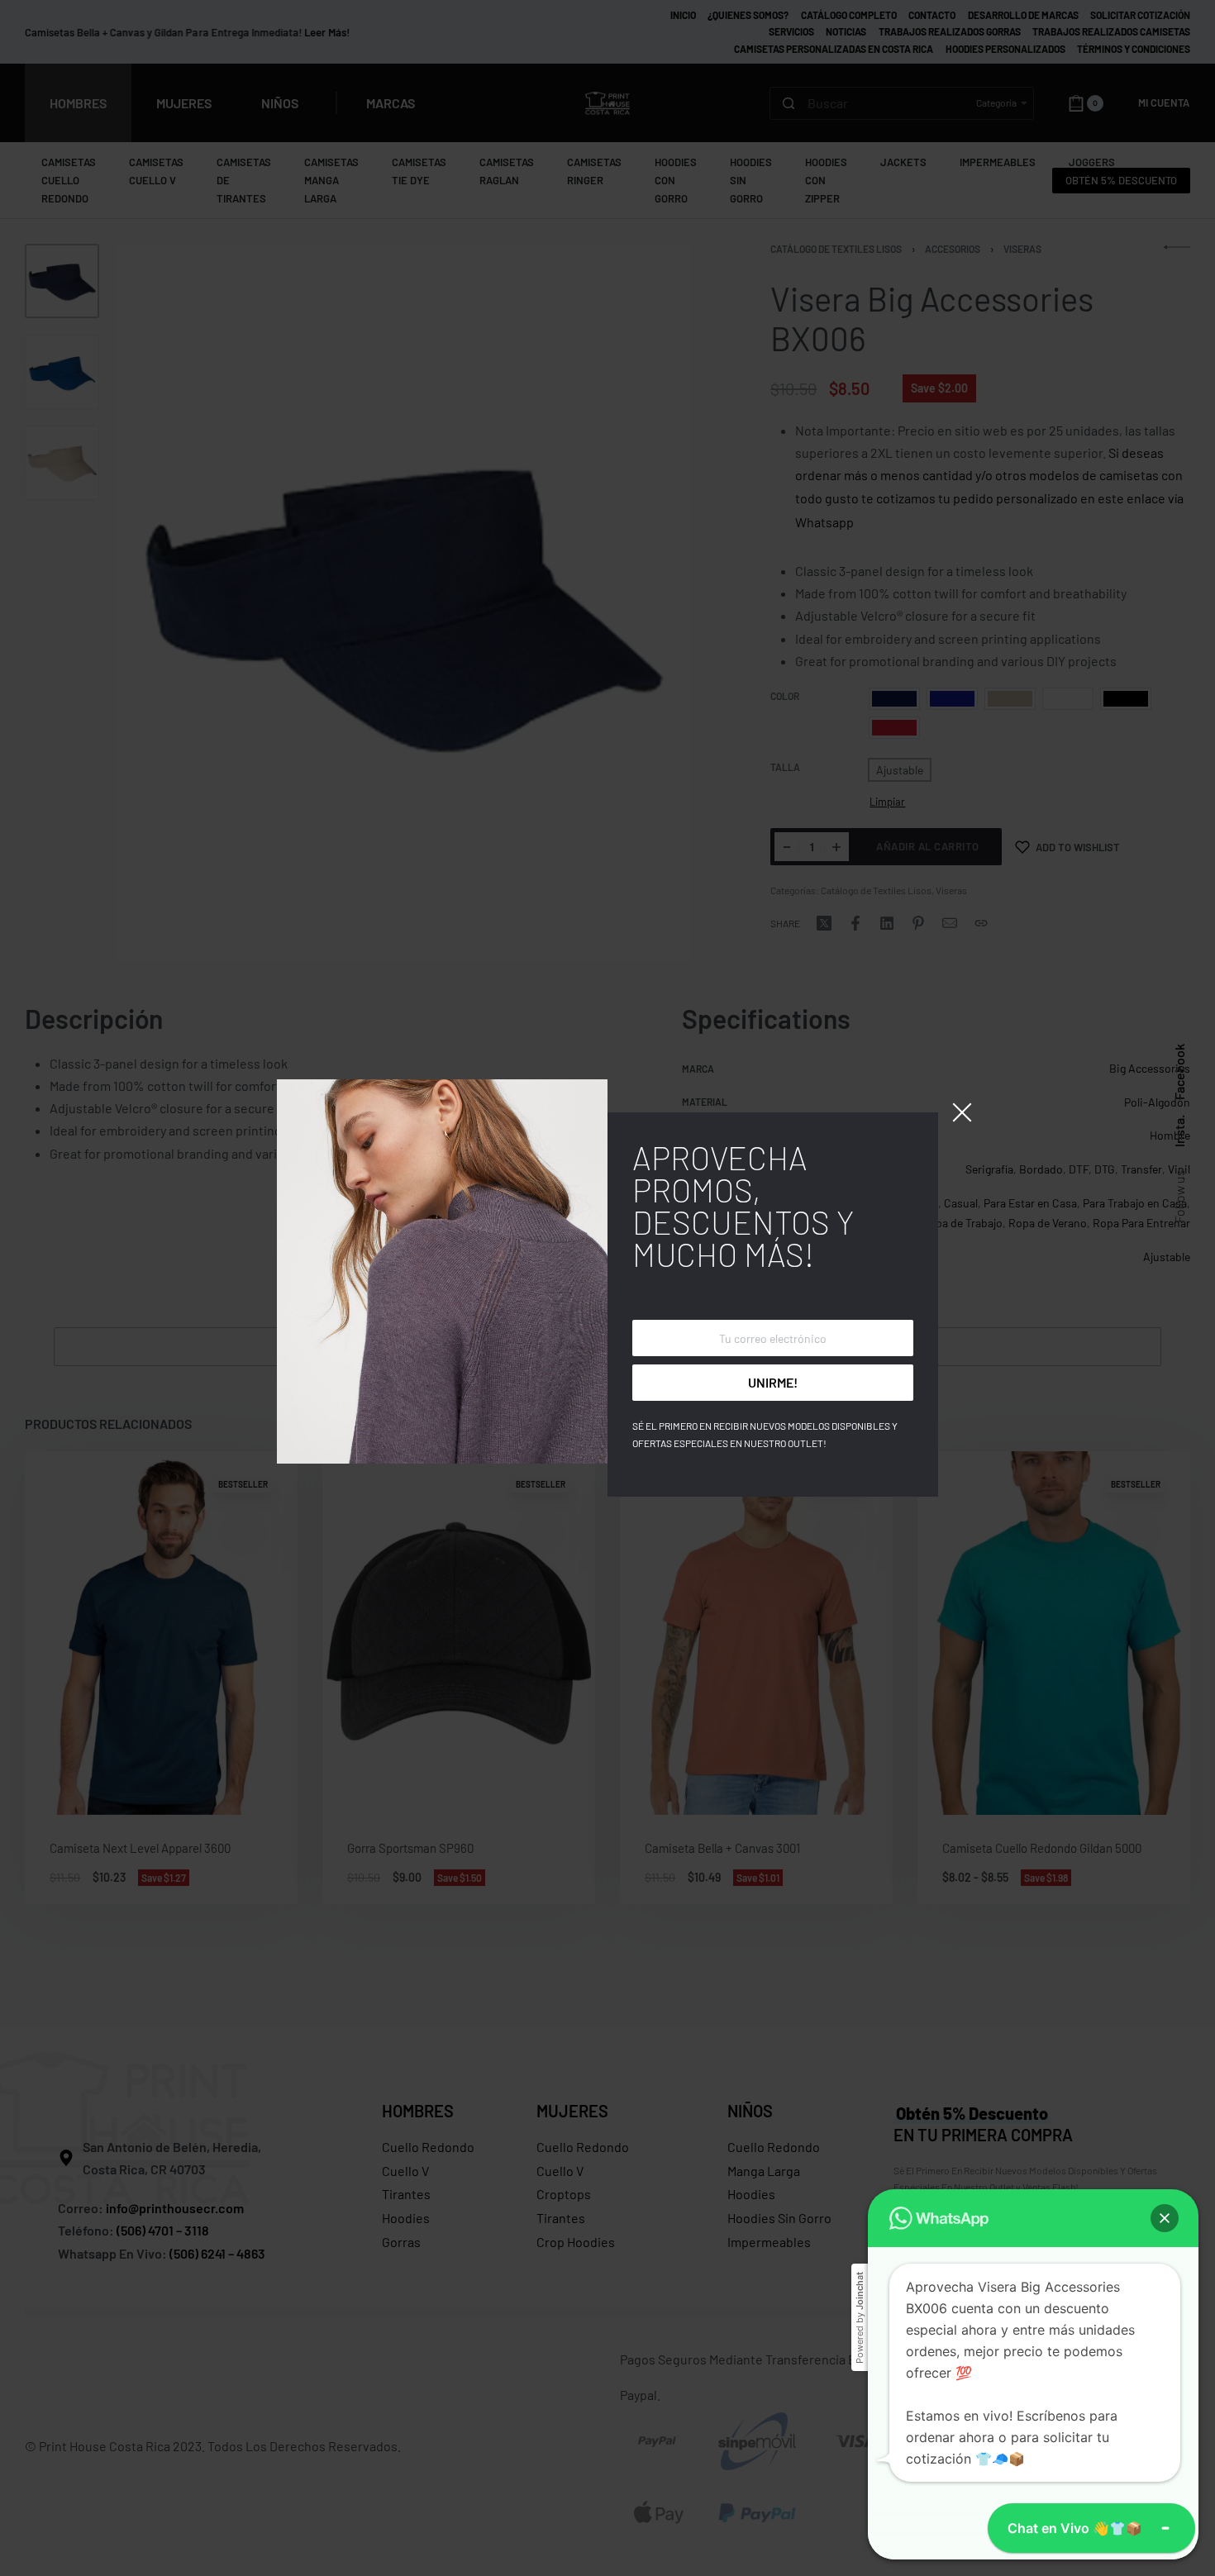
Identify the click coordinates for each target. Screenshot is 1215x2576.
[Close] (962, 1112)
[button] (1165, 2218)
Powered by (860, 2318)
